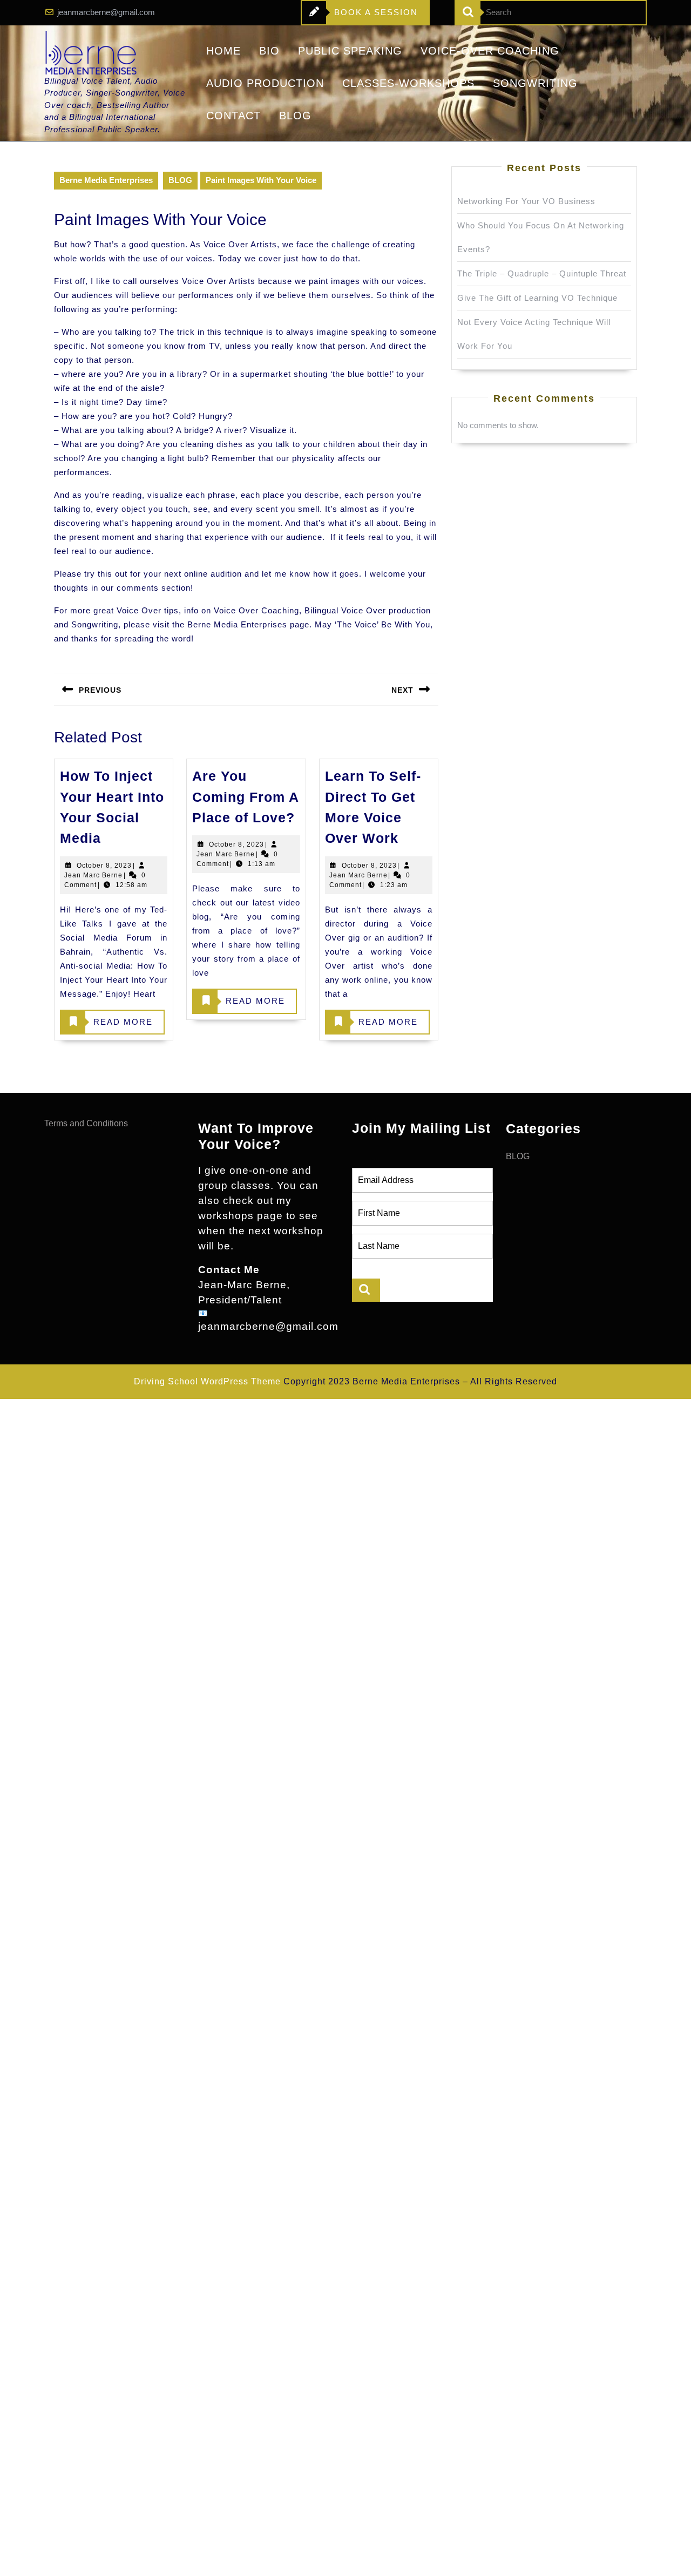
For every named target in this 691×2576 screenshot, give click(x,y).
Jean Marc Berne (93, 875)
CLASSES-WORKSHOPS (408, 83)
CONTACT (233, 116)
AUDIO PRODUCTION (265, 83)
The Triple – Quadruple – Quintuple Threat (542, 273)
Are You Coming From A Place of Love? (245, 797)
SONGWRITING (535, 83)
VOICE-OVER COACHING (490, 51)
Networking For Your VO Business (526, 201)
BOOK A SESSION (360, 16)
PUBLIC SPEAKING (350, 51)
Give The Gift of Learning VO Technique (537, 298)
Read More (107, 1026)
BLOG (295, 116)
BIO (269, 51)
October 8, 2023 (104, 866)
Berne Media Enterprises (106, 180)
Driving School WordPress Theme (207, 1381)
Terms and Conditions (86, 1123)
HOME (223, 51)
